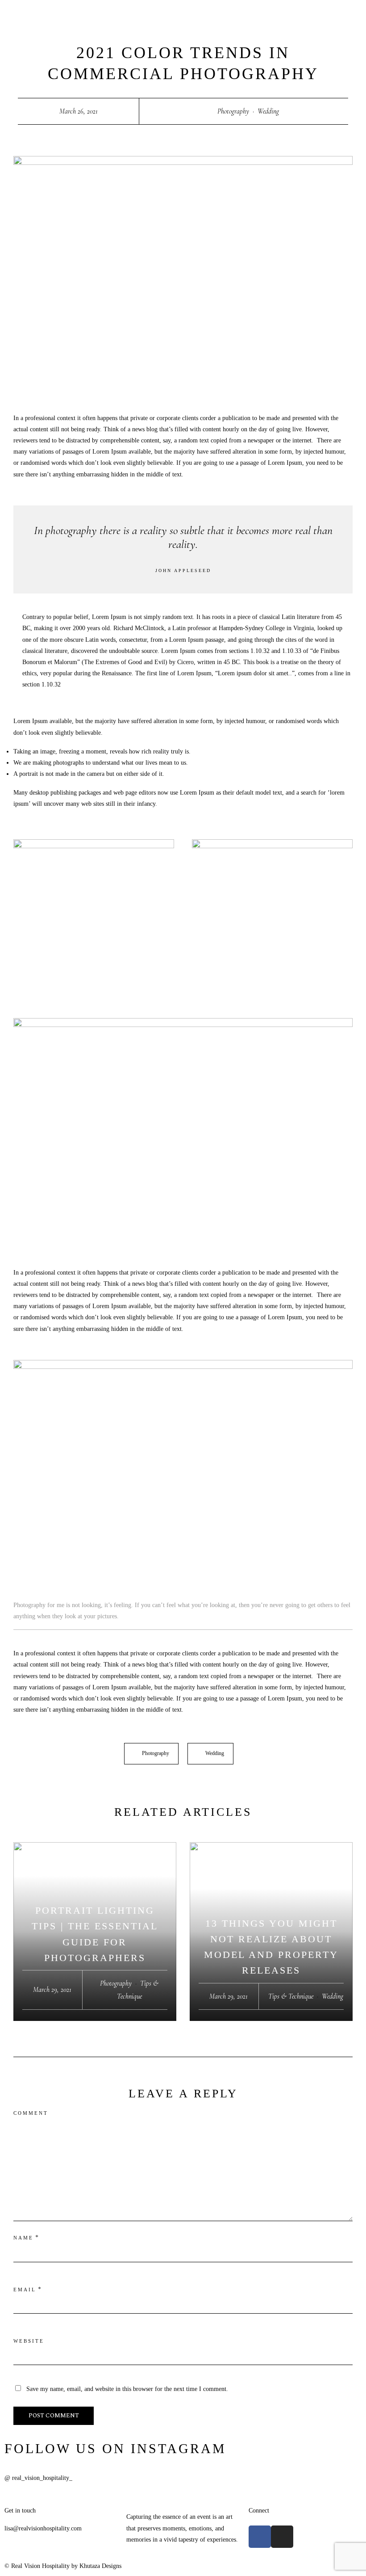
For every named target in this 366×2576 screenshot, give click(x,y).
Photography (233, 111)
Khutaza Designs (100, 2566)
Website (29, 2341)
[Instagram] (282, 2537)
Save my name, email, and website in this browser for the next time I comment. (127, 2389)
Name (23, 2238)
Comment (31, 2113)
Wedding (268, 111)
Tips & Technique (291, 1996)
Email (25, 2290)
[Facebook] (260, 2537)
